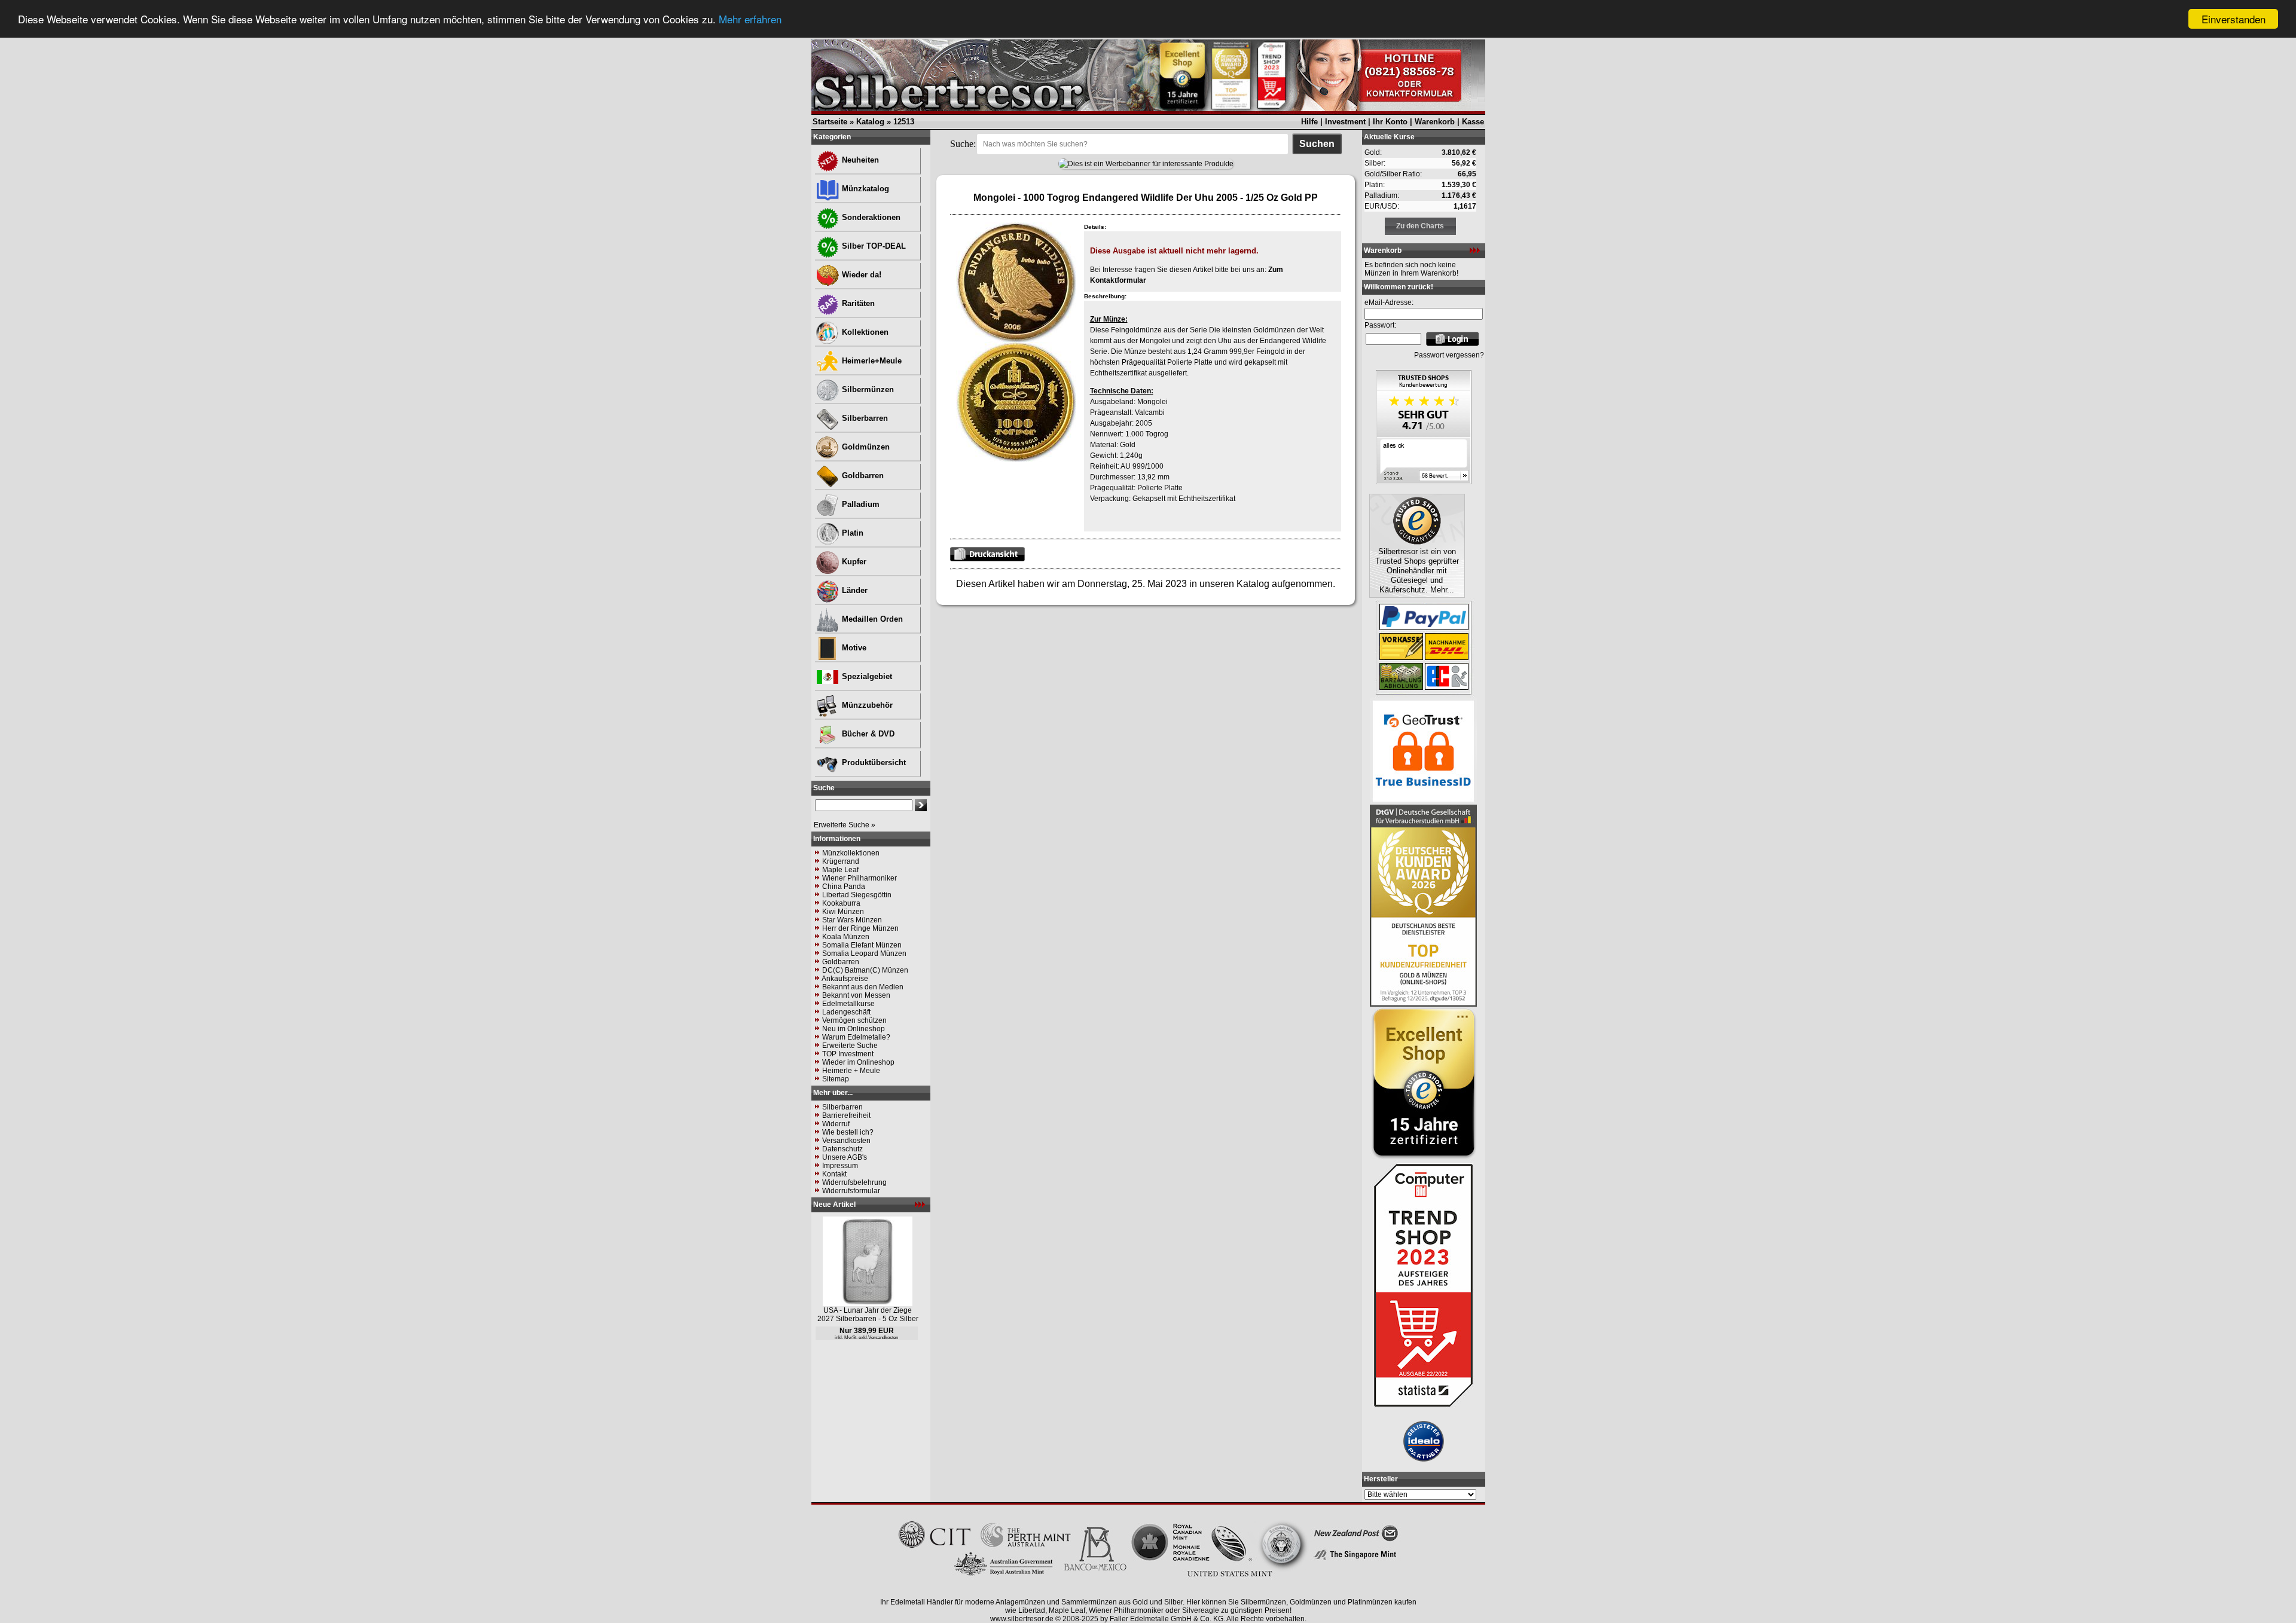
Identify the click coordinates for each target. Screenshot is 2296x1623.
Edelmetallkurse (848, 1004)
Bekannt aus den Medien (863, 987)
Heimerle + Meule (851, 1071)
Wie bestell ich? (848, 1132)
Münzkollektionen (851, 853)
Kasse (1473, 122)
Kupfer (853, 562)
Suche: (963, 144)
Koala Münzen (846, 937)
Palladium (860, 504)
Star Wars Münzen (852, 920)
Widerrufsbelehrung (854, 1182)
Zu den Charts (1420, 226)
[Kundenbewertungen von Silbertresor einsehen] (1424, 481)
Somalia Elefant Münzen (862, 945)
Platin (851, 533)
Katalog (870, 122)
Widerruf (836, 1124)
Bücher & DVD (867, 734)
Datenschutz (842, 1149)
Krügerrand (841, 861)
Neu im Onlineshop (854, 1029)
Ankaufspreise (845, 979)
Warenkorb (1435, 122)
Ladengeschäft (846, 1012)
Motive (853, 648)
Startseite (830, 122)
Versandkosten (846, 1141)
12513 (904, 122)
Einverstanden (2234, 19)
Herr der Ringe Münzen (860, 928)
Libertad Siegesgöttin (857, 895)
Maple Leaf (840, 870)
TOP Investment (848, 1054)
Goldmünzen (865, 447)
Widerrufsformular (851, 1191)
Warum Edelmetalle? (856, 1037)
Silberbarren (864, 418)
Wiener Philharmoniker (860, 878)
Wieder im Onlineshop (858, 1062)
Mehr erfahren (750, 19)
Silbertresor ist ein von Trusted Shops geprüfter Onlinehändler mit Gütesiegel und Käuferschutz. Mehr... (1417, 571)
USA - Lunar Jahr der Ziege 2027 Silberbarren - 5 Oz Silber (868, 1315)
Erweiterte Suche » (845, 825)
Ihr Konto (1390, 122)
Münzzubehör (866, 705)
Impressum (840, 1166)
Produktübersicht (873, 762)
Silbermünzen (867, 389)
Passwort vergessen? (1449, 355)
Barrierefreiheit (846, 1115)
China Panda (844, 887)
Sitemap (836, 1079)
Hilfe (1309, 122)
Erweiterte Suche (850, 1046)
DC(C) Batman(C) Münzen (865, 970)
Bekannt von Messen (856, 995)
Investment (1345, 122)
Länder (854, 590)
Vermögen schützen (854, 1020)
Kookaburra (841, 903)
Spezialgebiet (866, 676)
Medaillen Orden (871, 619)
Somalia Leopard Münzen (864, 953)
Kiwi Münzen (843, 912)
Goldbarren (862, 476)
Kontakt (834, 1174)
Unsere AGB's (845, 1157)
